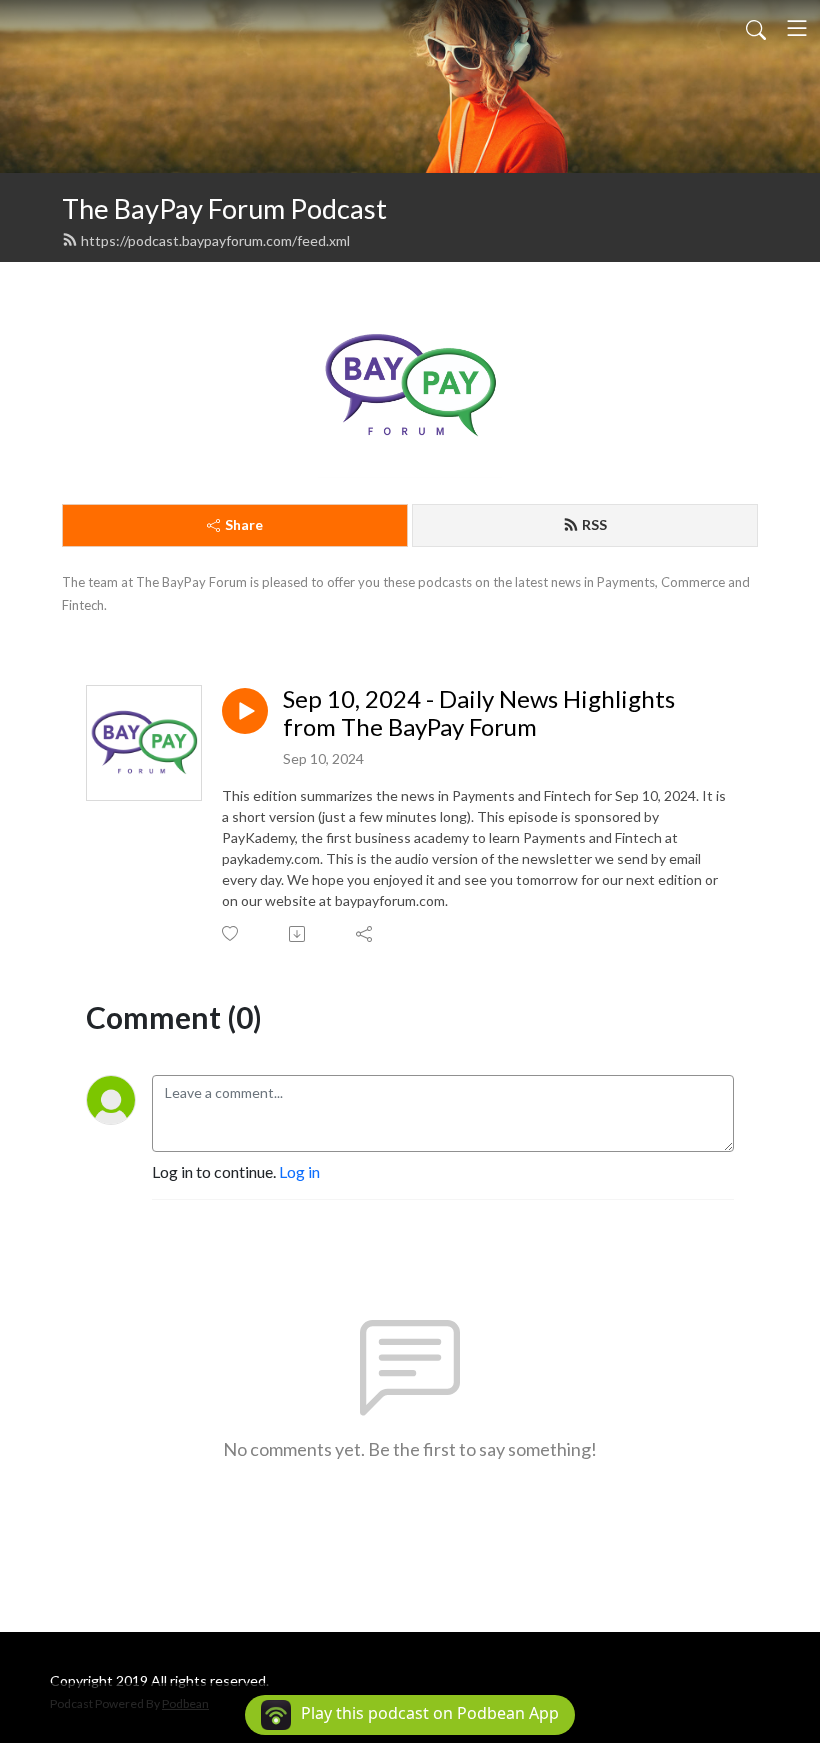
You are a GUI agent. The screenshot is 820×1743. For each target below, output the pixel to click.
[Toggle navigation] (797, 28)
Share (244, 524)
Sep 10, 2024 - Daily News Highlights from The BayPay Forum (479, 713)
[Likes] (231, 933)
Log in (299, 1171)
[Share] (365, 934)
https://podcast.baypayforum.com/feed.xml (215, 240)
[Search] (756, 28)
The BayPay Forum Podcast (224, 208)
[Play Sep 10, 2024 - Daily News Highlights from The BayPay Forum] (245, 711)
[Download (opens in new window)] (298, 934)
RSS (594, 524)
